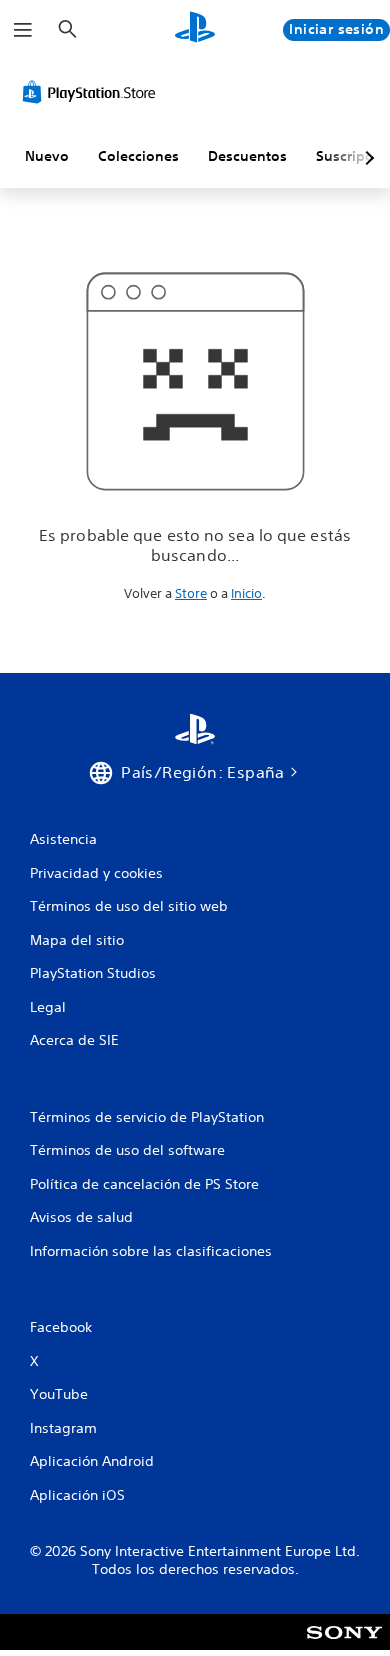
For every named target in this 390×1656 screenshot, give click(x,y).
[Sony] (344, 1645)
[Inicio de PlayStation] (195, 29)
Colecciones (138, 156)
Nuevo (47, 156)
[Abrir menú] (23, 30)
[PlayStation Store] (93, 92)
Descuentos (247, 156)
